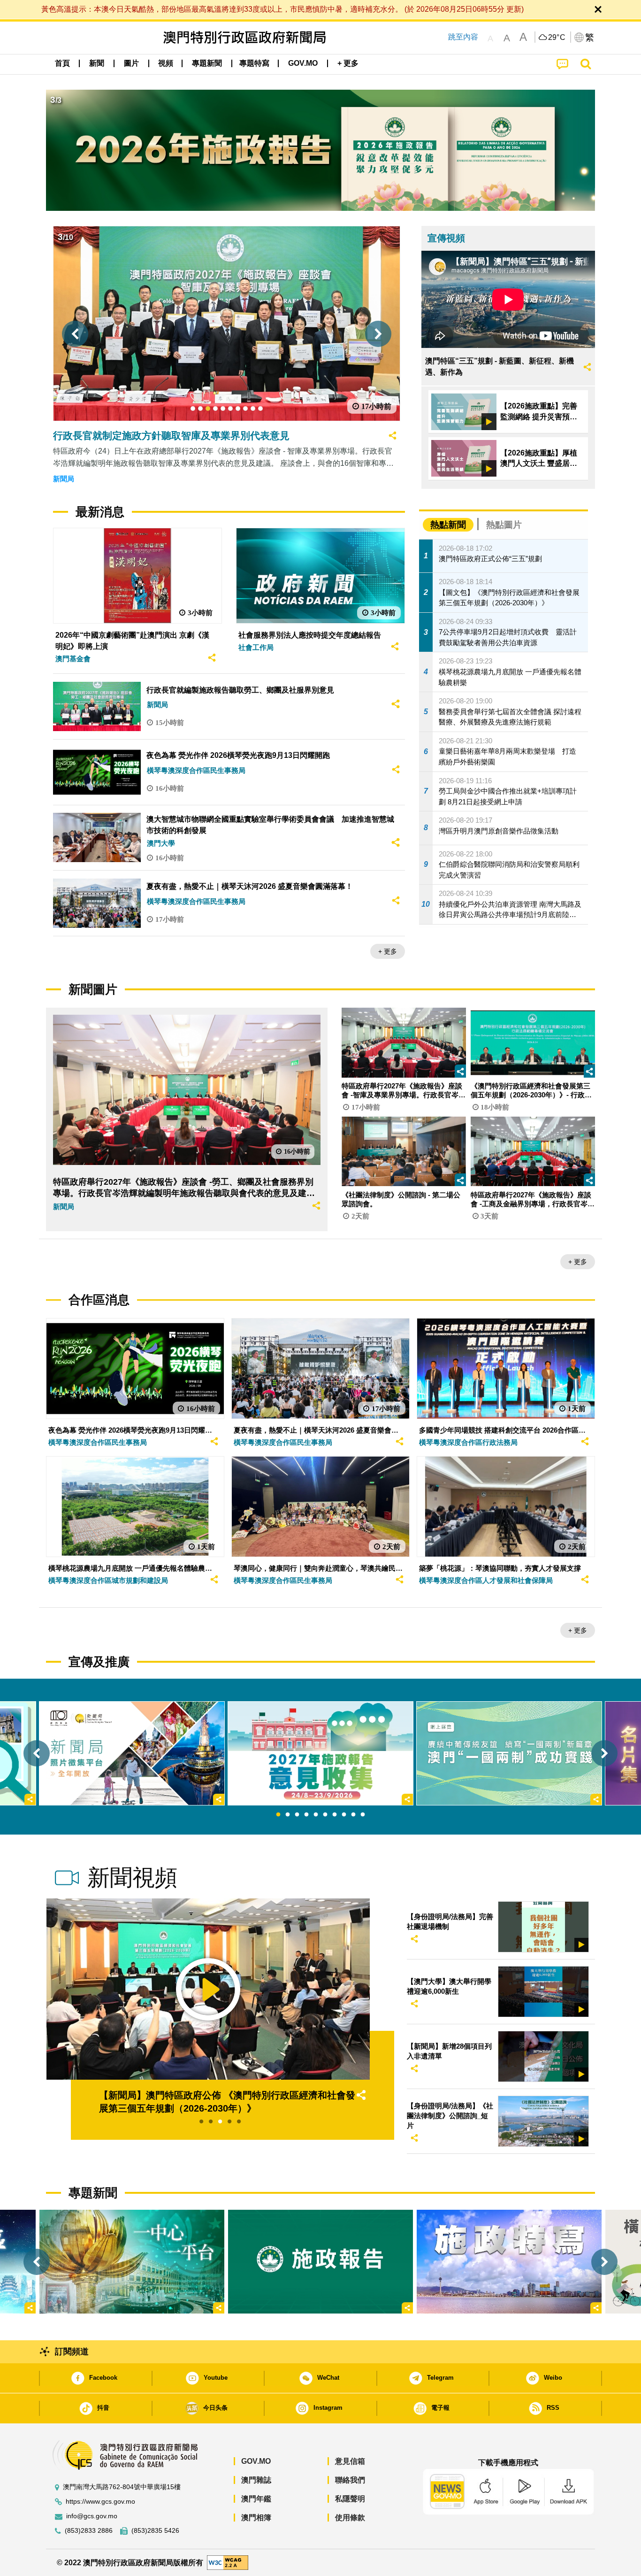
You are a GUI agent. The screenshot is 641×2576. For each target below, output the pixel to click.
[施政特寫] (509, 2261)
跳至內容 (463, 37)
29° (557, 38)
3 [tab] (297, 1815)
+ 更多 (388, 951)
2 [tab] (288, 1815)
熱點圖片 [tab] (504, 525)
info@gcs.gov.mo (92, 2516)
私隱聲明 (350, 2499)
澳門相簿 (256, 2518)
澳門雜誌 (256, 2480)
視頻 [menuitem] (166, 63)
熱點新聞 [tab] (448, 525)
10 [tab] (363, 1815)
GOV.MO (256, 2461)
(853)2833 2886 (89, 2531)
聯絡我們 (350, 2480)
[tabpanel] (320, 1753)
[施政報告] (320, 2261)
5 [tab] (316, 1815)
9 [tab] (353, 1815)
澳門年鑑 (256, 2499)
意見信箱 (350, 2461)
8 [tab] (344, 1815)
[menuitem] (97, 63)
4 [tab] (306, 1815)
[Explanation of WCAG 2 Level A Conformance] (228, 2562)
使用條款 (350, 2518)
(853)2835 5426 (155, 2531)
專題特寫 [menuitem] (254, 63)
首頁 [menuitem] (62, 63)
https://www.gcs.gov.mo (100, 2502)
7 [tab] (335, 1815)
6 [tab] (325, 1815)
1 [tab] (278, 1815)
